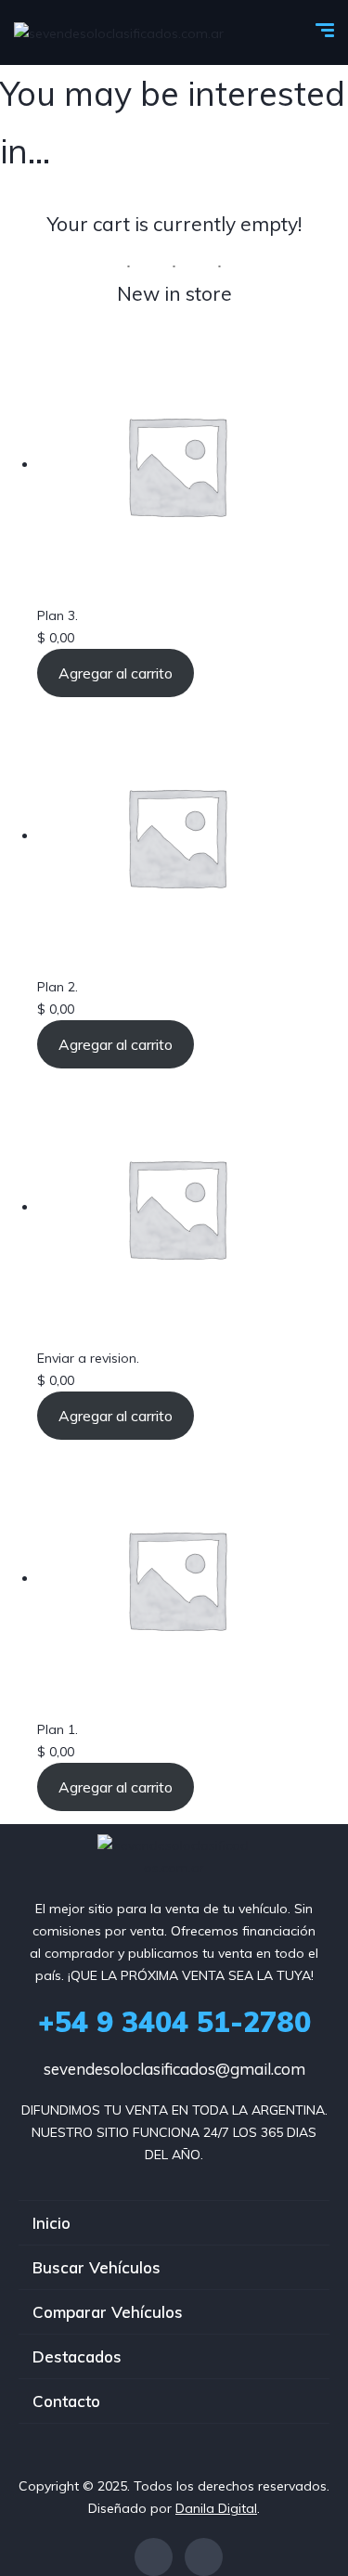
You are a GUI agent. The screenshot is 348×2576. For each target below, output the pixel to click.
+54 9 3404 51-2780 (174, 2022)
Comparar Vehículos (108, 2312)
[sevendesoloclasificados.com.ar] (119, 32)
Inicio (52, 2223)
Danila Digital (216, 2508)
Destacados (77, 2356)
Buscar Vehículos (97, 2267)
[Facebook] (154, 2557)
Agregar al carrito (116, 673)
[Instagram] (204, 2557)
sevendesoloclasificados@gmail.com (174, 2069)
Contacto (66, 2401)
